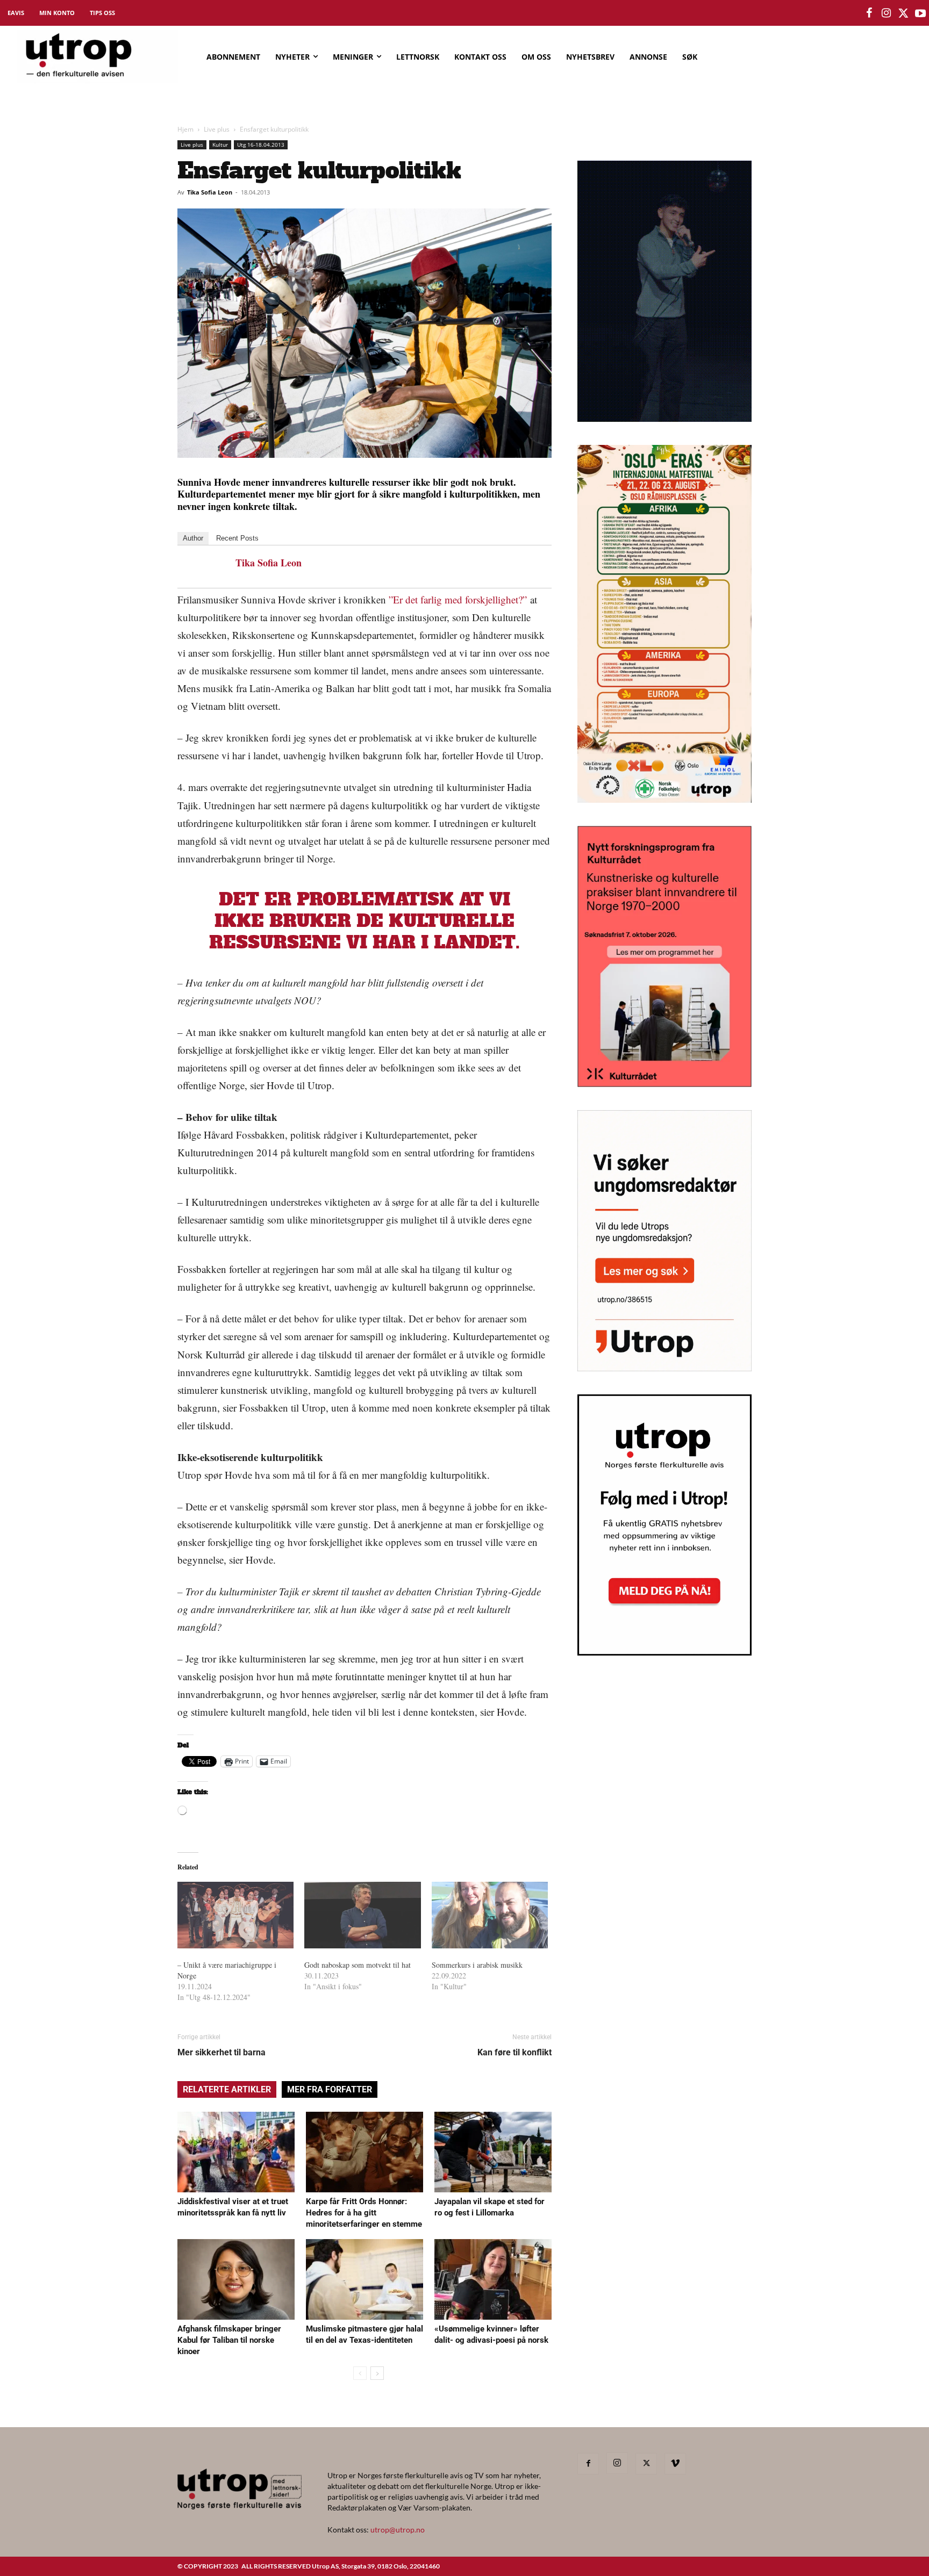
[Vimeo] (675, 2464)
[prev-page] (360, 2373)
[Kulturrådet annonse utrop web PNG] (664, 1084)
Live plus (217, 129)
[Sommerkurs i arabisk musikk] (490, 1915)
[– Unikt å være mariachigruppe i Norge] (235, 1915)
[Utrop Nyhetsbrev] (664, 1652)
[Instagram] (617, 2463)
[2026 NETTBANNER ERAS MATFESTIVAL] (664, 799)
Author (193, 538)
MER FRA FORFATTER (330, 2089)
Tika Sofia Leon (210, 192)
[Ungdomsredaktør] (664, 1368)
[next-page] (377, 2373)
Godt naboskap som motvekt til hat (358, 1965)
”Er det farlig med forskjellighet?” (458, 599)
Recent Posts (237, 538)
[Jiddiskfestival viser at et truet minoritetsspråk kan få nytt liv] (236, 2152)
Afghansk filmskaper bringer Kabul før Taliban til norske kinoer (229, 2340)
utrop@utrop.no (398, 2530)
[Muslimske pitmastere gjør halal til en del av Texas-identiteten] (365, 2279)
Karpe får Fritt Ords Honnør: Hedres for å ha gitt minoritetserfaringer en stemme (364, 2213)
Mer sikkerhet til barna (221, 2052)
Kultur (220, 145)
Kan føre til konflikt (514, 2052)
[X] (646, 2464)
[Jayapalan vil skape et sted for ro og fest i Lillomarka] (493, 2152)
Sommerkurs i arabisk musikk (477, 1965)
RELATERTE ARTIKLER (227, 2089)
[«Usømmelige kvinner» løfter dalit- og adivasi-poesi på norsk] (493, 2279)
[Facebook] (588, 2464)
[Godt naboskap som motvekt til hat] (362, 1915)
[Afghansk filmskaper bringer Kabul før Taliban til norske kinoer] (236, 2279)
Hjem (185, 129)
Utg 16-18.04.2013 (261, 145)
